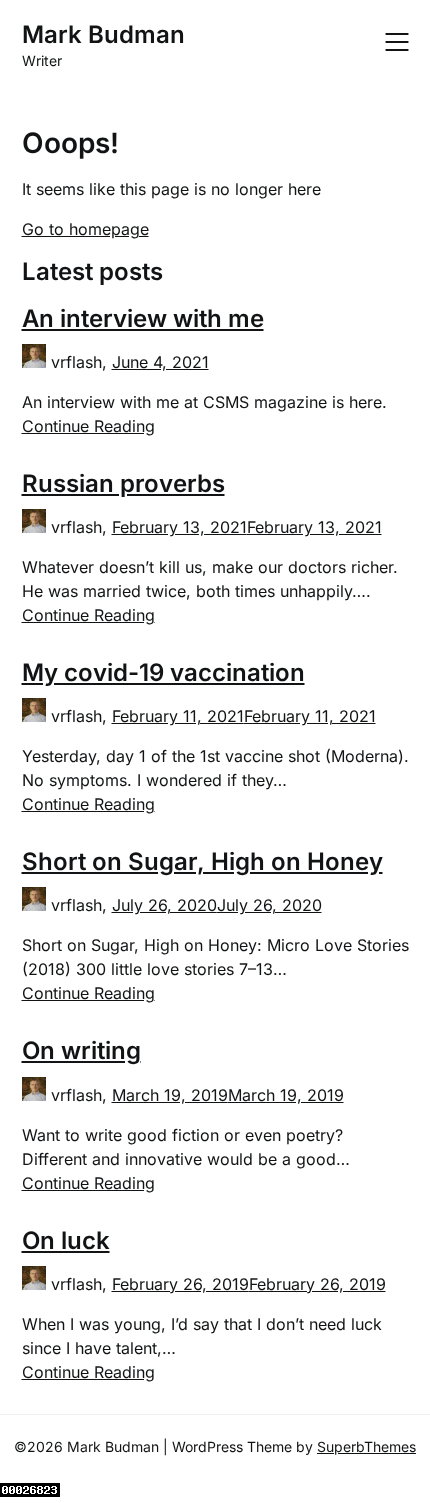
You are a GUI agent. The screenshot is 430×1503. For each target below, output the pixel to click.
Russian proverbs (123, 483)
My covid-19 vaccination (163, 672)
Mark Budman (103, 34)
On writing (81, 1050)
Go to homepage (85, 229)
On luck (66, 1240)
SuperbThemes (366, 1446)
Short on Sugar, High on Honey (202, 861)
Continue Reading (88, 426)
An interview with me (143, 318)
